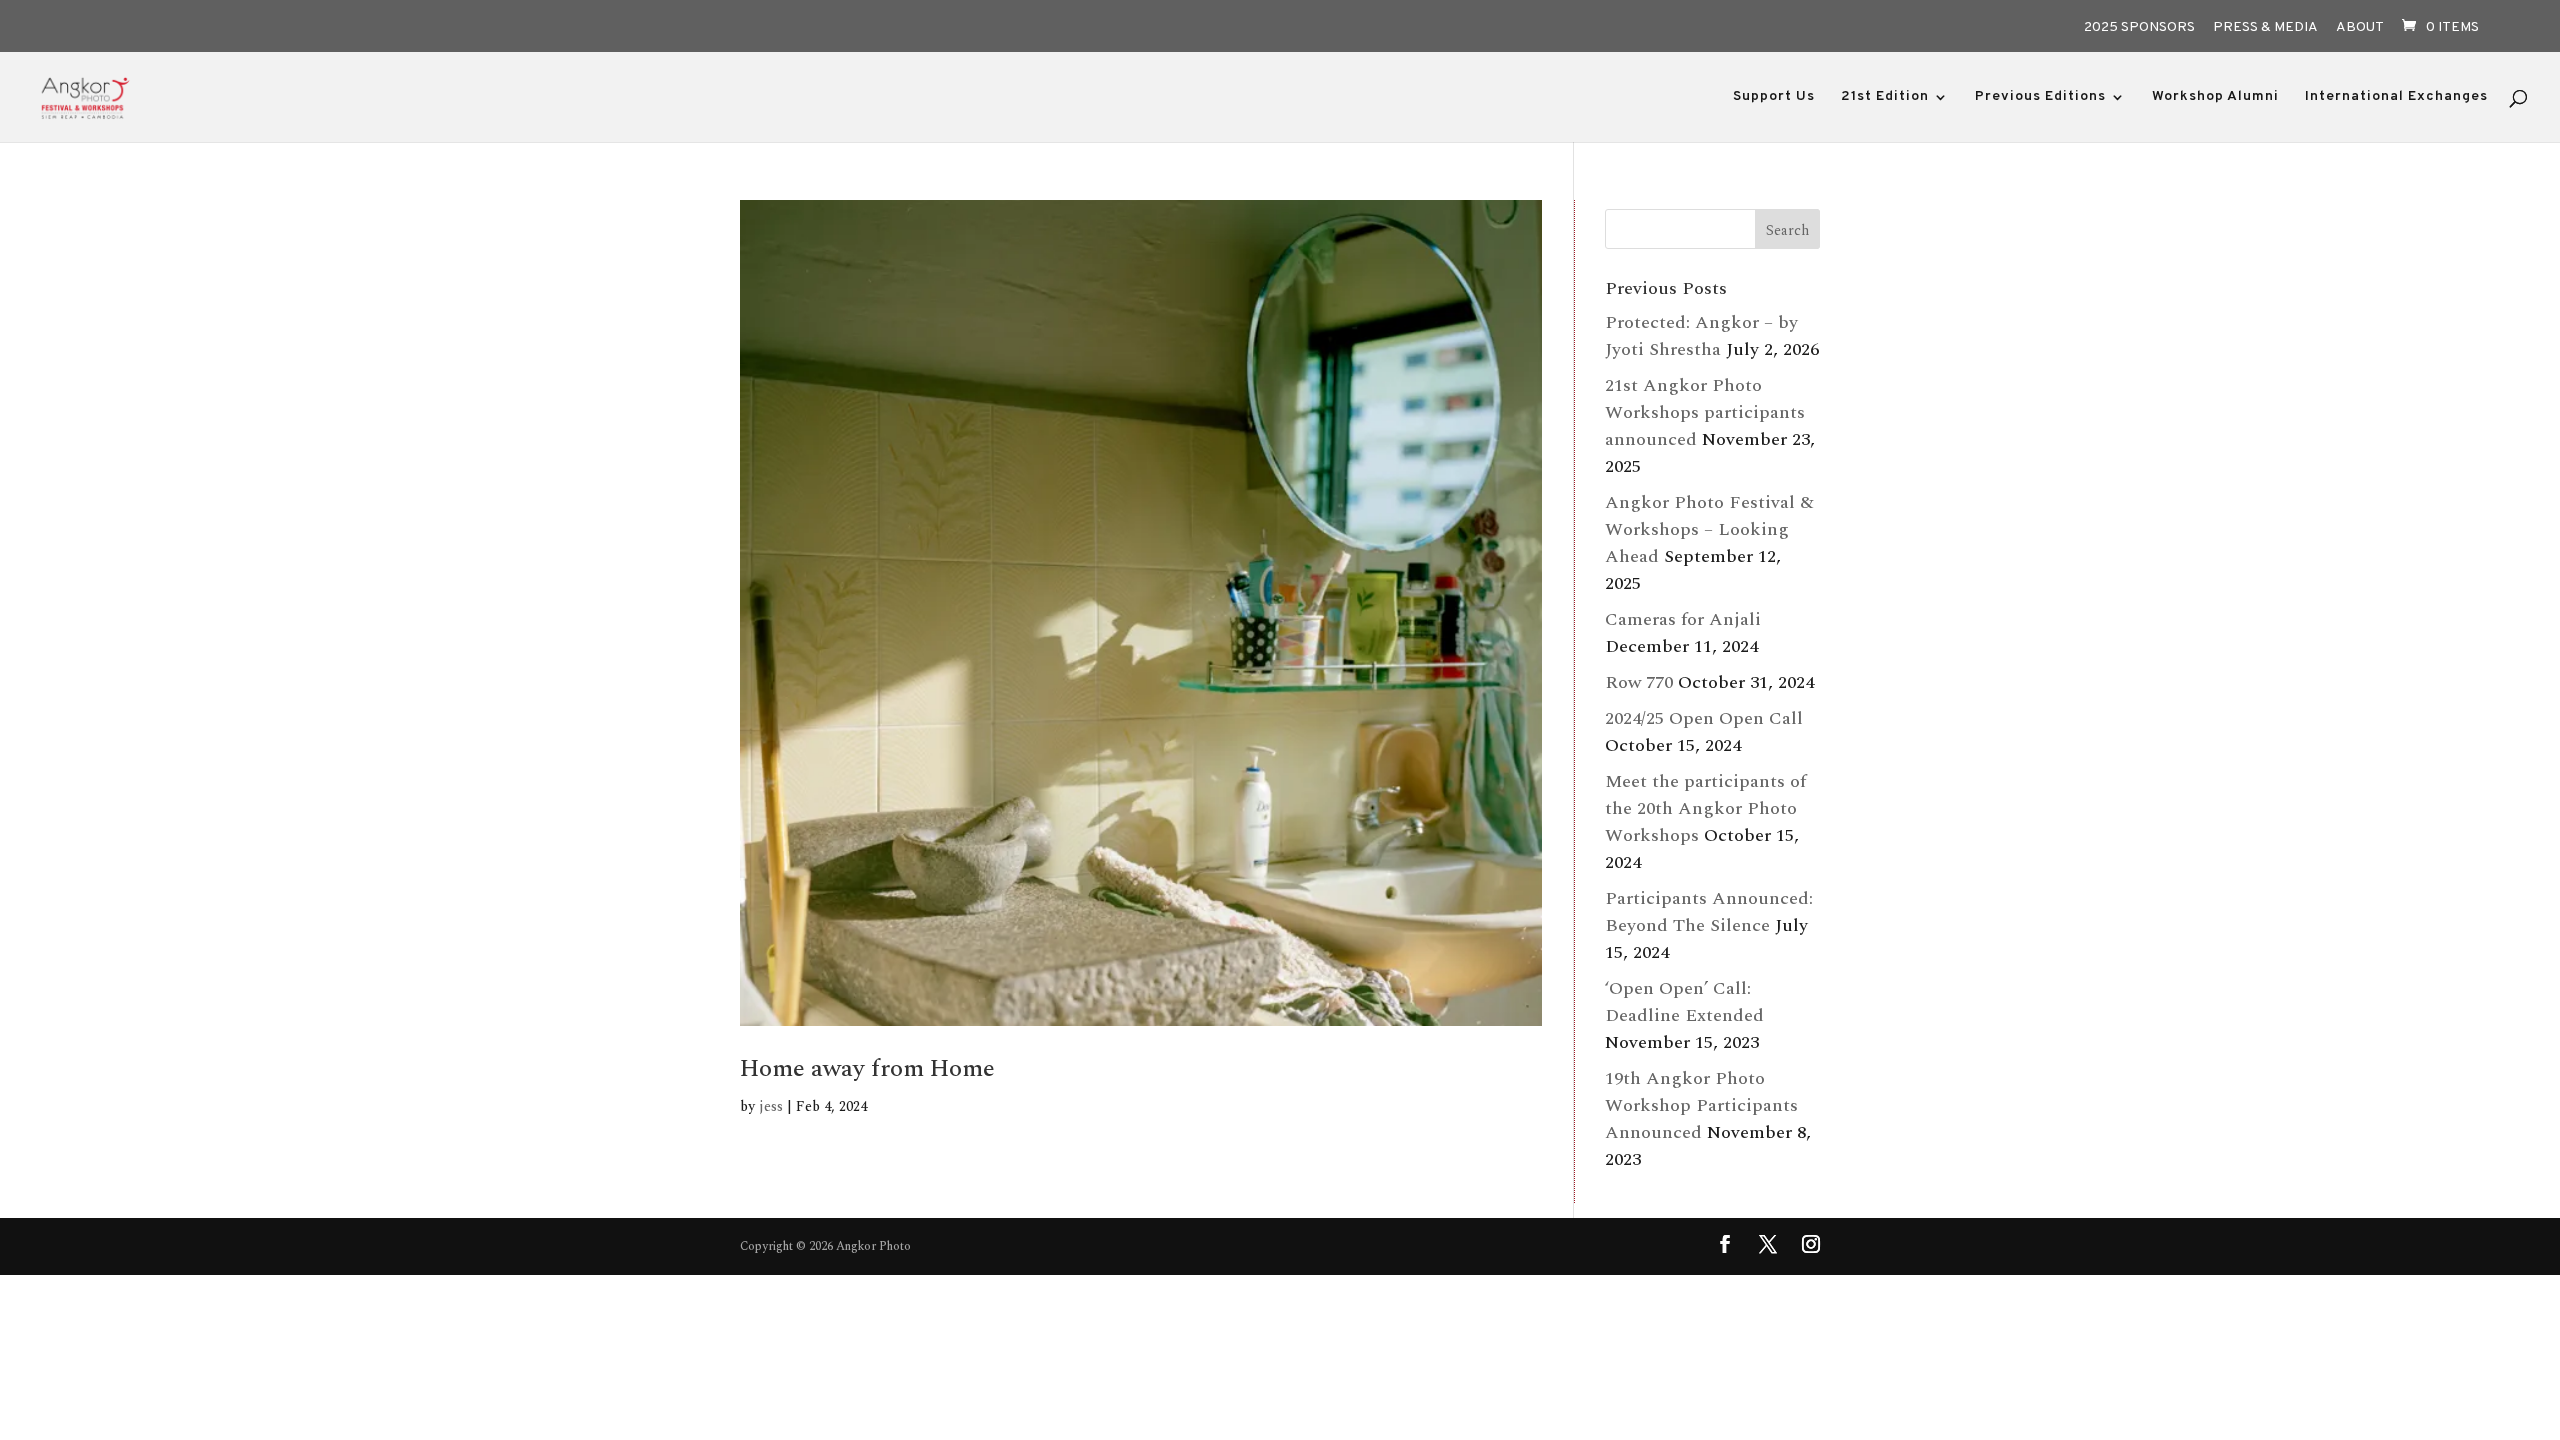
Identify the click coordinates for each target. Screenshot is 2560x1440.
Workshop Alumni (2215, 97)
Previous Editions (2040, 97)
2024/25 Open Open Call (1704, 718)
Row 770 (1639, 682)
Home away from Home (867, 1068)
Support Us (1774, 97)
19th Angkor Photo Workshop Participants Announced (1701, 1105)
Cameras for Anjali (1683, 619)
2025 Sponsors (2139, 28)
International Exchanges (2396, 97)
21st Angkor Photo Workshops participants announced (1705, 412)
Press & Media (2265, 28)
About (2360, 28)
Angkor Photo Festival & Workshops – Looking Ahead (1709, 529)
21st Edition (1885, 97)
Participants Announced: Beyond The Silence (1709, 912)
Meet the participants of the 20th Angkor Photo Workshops (1705, 808)
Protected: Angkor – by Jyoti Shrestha (1701, 336)
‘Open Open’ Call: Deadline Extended (1684, 1002)
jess (771, 1106)
